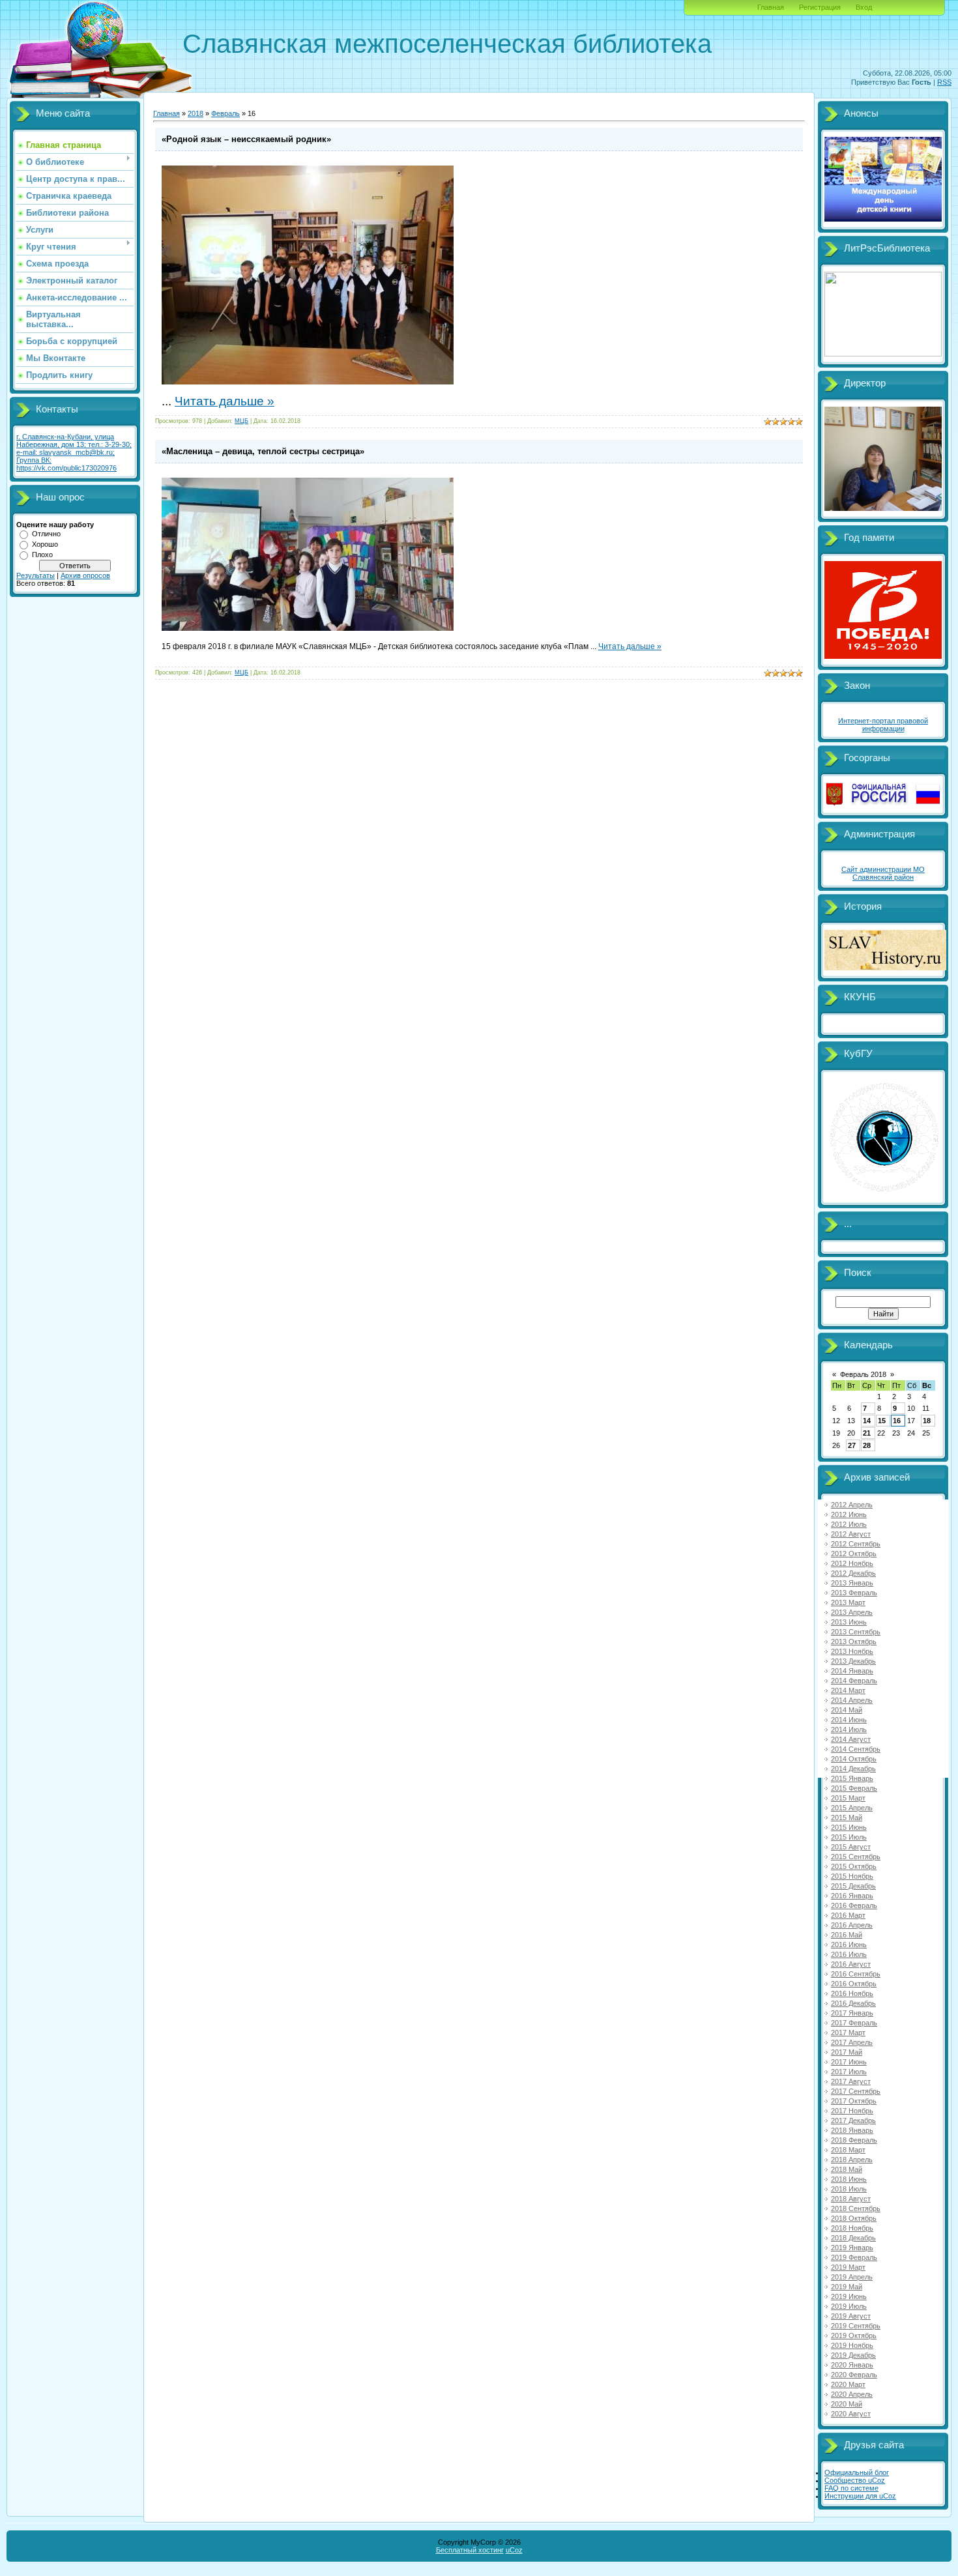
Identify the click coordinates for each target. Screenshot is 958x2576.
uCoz (514, 2550)
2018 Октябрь (854, 2218)
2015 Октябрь (854, 1866)
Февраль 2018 (863, 1374)
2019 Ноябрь (852, 2345)
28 (867, 1445)
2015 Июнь (849, 1827)
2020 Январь (852, 2365)
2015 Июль (849, 1837)
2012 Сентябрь (856, 1544)
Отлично (46, 534)
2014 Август (851, 1739)
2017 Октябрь (854, 2101)
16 (897, 1421)
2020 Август (851, 2414)
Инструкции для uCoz (860, 2496)
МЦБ (241, 421)
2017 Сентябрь (856, 2091)
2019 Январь (852, 2248)
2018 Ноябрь (852, 2228)
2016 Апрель (852, 1925)
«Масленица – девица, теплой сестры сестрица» (263, 451)
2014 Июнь (849, 1720)
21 (867, 1433)
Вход (864, 7)
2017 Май (847, 2052)
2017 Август (851, 2081)
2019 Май (847, 2287)
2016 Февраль (854, 1905)
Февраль (225, 113)
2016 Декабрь (853, 2003)
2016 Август (851, 1964)
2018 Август (851, 2199)
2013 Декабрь (853, 1661)
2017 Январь (852, 2013)
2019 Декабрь (853, 2355)
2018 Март (848, 2150)
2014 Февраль (854, 1681)
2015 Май (847, 1817)
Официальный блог (857, 2472)
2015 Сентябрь (856, 1857)
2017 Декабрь (853, 2120)
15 (882, 1421)
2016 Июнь (849, 1945)
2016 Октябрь (854, 1984)
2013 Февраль (854, 1593)
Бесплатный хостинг (470, 2550)
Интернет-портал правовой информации (883, 725)
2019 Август (851, 2316)
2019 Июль (849, 2306)
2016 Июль (849, 1954)
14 (867, 1421)
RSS (944, 82)
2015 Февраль (854, 1788)
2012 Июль (849, 1524)
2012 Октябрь (854, 1554)
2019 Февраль (854, 2257)
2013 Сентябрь (856, 1632)
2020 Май (847, 2404)
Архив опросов (85, 575)
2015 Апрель (852, 1808)
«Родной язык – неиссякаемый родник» (246, 139)
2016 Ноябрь (852, 1993)
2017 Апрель (852, 2042)
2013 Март (848, 1602)
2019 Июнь (849, 2296)
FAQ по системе (851, 2488)
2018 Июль (849, 2189)
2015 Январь (852, 1778)
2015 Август (851, 1847)
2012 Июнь (849, 1514)
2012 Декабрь (853, 1573)
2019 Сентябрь (856, 2326)
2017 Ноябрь (852, 2111)
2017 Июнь (849, 2062)
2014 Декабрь (853, 1769)
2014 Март (848, 1690)
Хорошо (45, 544)
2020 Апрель (852, 2394)
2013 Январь (852, 1583)
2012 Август (851, 1534)
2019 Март (848, 2267)
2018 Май (847, 2169)
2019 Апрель (852, 2277)
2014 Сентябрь (856, 1749)
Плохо (42, 555)
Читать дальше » (225, 401)
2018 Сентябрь (856, 2208)
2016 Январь (852, 1896)
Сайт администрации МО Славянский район (883, 873)
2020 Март (848, 2384)
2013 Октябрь (854, 1642)
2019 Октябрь (854, 2336)
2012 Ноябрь (852, 1563)
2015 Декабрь (853, 1886)
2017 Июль (849, 2072)
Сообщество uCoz (855, 2480)
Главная (771, 7)
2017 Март (848, 2033)
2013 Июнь (849, 1622)
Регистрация (820, 7)
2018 (196, 113)
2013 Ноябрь (852, 1651)
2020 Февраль (854, 2375)
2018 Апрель (852, 2160)
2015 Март (848, 1798)
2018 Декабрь (853, 2238)
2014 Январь (852, 1671)
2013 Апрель (852, 1612)
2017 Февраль (854, 2023)
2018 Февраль (854, 2140)
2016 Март (848, 1915)
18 (927, 1421)
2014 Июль (849, 1729)
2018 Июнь (849, 2179)
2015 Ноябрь (852, 1876)
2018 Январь (852, 2130)
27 (852, 1445)
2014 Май (847, 1710)
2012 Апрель (852, 1505)
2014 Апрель (852, 1700)
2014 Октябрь (854, 1759)
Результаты (36, 575)
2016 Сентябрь (856, 1974)
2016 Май (847, 1935)
